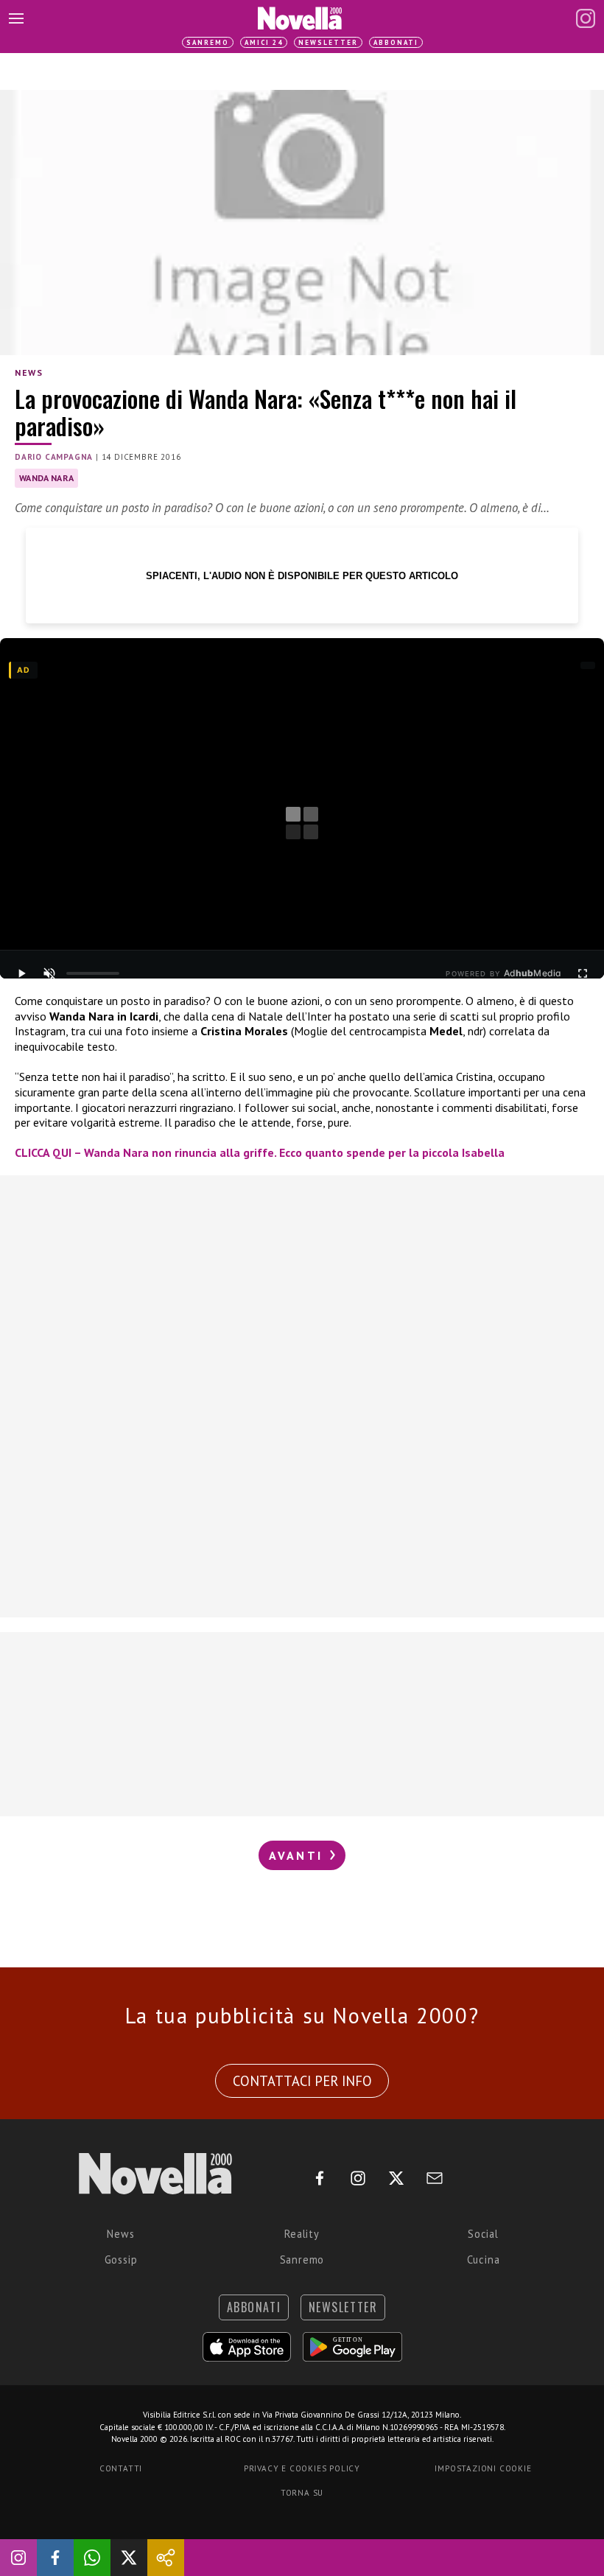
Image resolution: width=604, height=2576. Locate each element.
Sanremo (208, 42)
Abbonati (396, 42)
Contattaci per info (302, 2081)
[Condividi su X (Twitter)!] (129, 2558)
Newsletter (328, 42)
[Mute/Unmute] (49, 973)
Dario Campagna (54, 457)
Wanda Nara (46, 478)
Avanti (298, 1855)
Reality (302, 2234)
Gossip (121, 2260)
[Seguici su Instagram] (18, 2558)
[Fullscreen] (583, 973)
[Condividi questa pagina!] (166, 2558)
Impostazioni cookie (483, 2468)
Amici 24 (264, 42)
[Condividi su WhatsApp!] (92, 2558)
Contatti (121, 2468)
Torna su (302, 2493)
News (29, 372)
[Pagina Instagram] (586, 18)
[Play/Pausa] (21, 973)
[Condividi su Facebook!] (55, 2558)
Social (483, 2234)
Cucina (484, 2260)
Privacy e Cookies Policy (302, 2468)
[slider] (93, 973)
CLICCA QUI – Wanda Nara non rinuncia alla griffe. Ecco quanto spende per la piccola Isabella (260, 1152)
